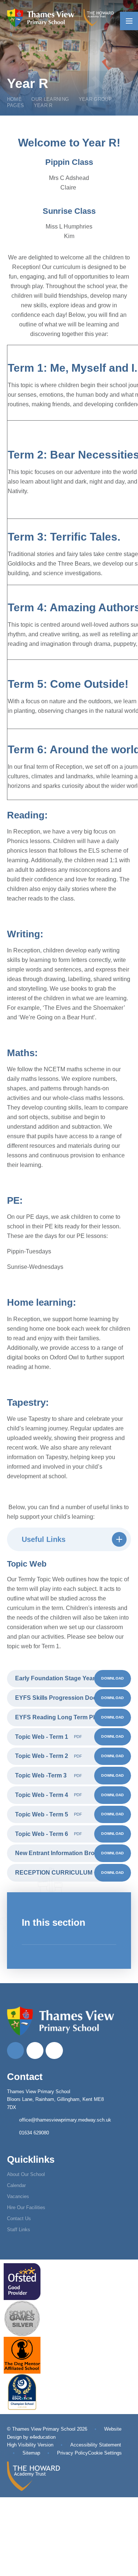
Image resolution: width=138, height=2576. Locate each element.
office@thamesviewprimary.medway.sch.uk (65, 2120)
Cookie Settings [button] (105, 2453)
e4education (43, 2437)
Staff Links (19, 2230)
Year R (43, 105)
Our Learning (50, 99)
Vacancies (18, 2196)
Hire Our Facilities (26, 2207)
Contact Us (19, 2218)
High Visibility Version (30, 2445)
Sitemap (31, 2453)
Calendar (16, 2185)
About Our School (26, 2174)
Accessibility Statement (96, 2445)
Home (14, 99)
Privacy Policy (72, 2453)
